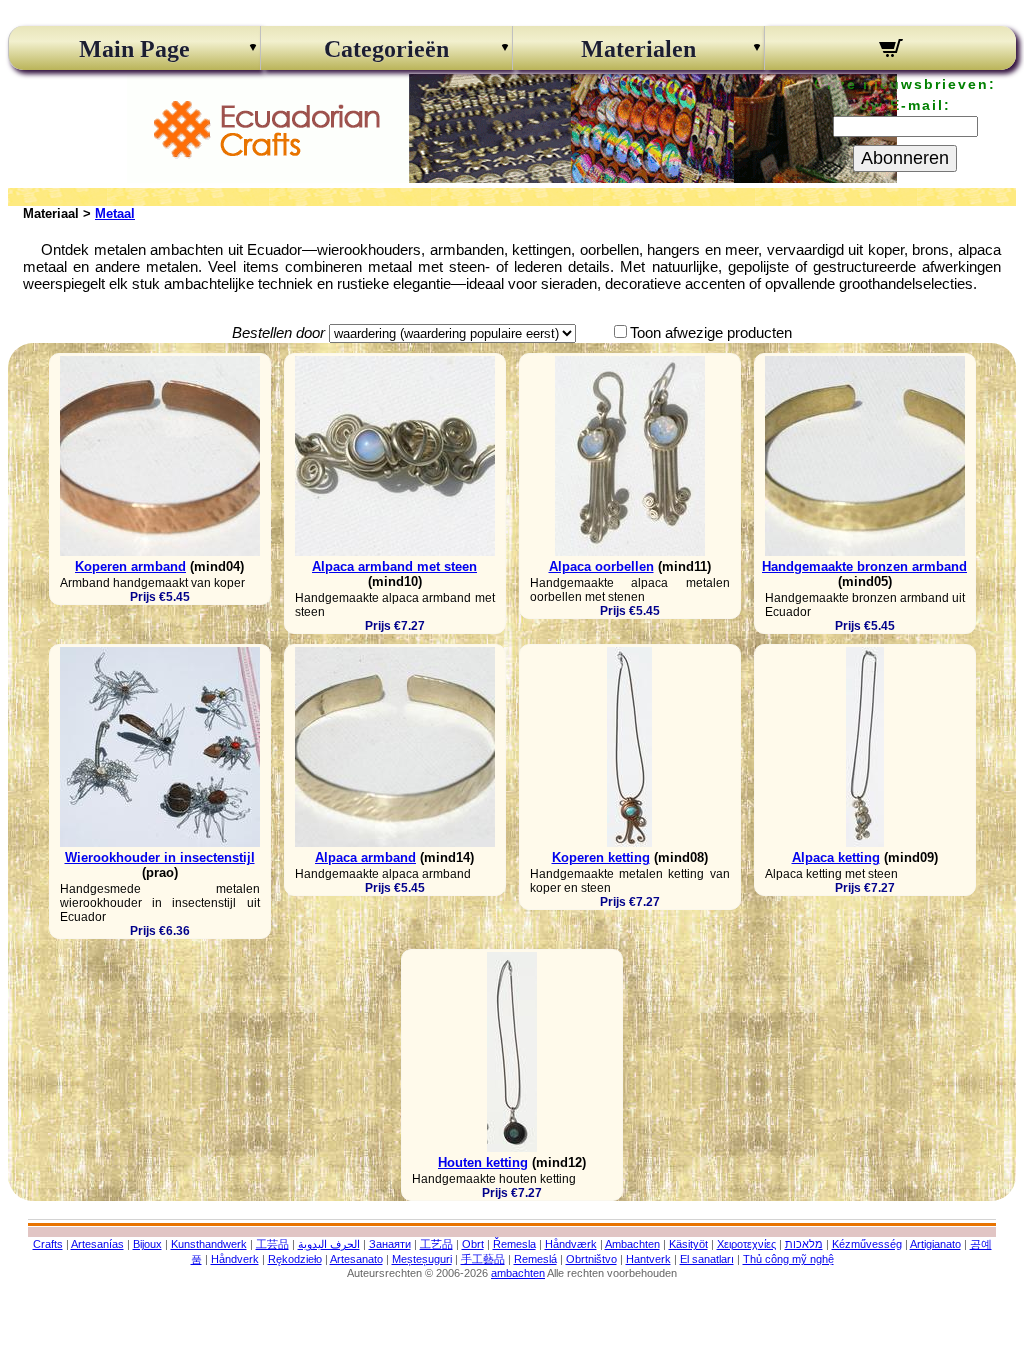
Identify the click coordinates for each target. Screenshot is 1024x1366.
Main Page (134, 49)
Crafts (48, 1244)
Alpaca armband (365, 857)
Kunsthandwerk (209, 1244)
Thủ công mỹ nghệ (788, 1259)
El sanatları (707, 1259)
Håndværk (571, 1244)
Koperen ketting (601, 857)
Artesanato (356, 1259)
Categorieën (386, 49)
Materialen (638, 49)
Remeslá (535, 1259)
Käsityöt (688, 1244)
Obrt (473, 1244)
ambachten (518, 1273)
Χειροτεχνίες (746, 1244)
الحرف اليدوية (329, 1244)
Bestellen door (278, 332)
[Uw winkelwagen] (890, 51)
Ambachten (632, 1244)
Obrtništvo (591, 1259)
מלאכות (804, 1244)
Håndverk (235, 1259)
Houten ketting (483, 1162)
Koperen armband (130, 566)
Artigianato (935, 1244)
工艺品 (436, 1244)
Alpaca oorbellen (601, 566)
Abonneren (905, 158)
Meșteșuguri (422, 1259)
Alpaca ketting (836, 857)
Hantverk (648, 1259)
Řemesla (514, 1244)
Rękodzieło (295, 1259)
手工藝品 (483, 1259)
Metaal (115, 213)
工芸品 (272, 1244)
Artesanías (97, 1244)
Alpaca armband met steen (394, 566)
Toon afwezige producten (711, 332)
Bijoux (147, 1244)
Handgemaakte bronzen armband (864, 566)
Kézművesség (867, 1244)
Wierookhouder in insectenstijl (160, 857)
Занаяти (390, 1244)
